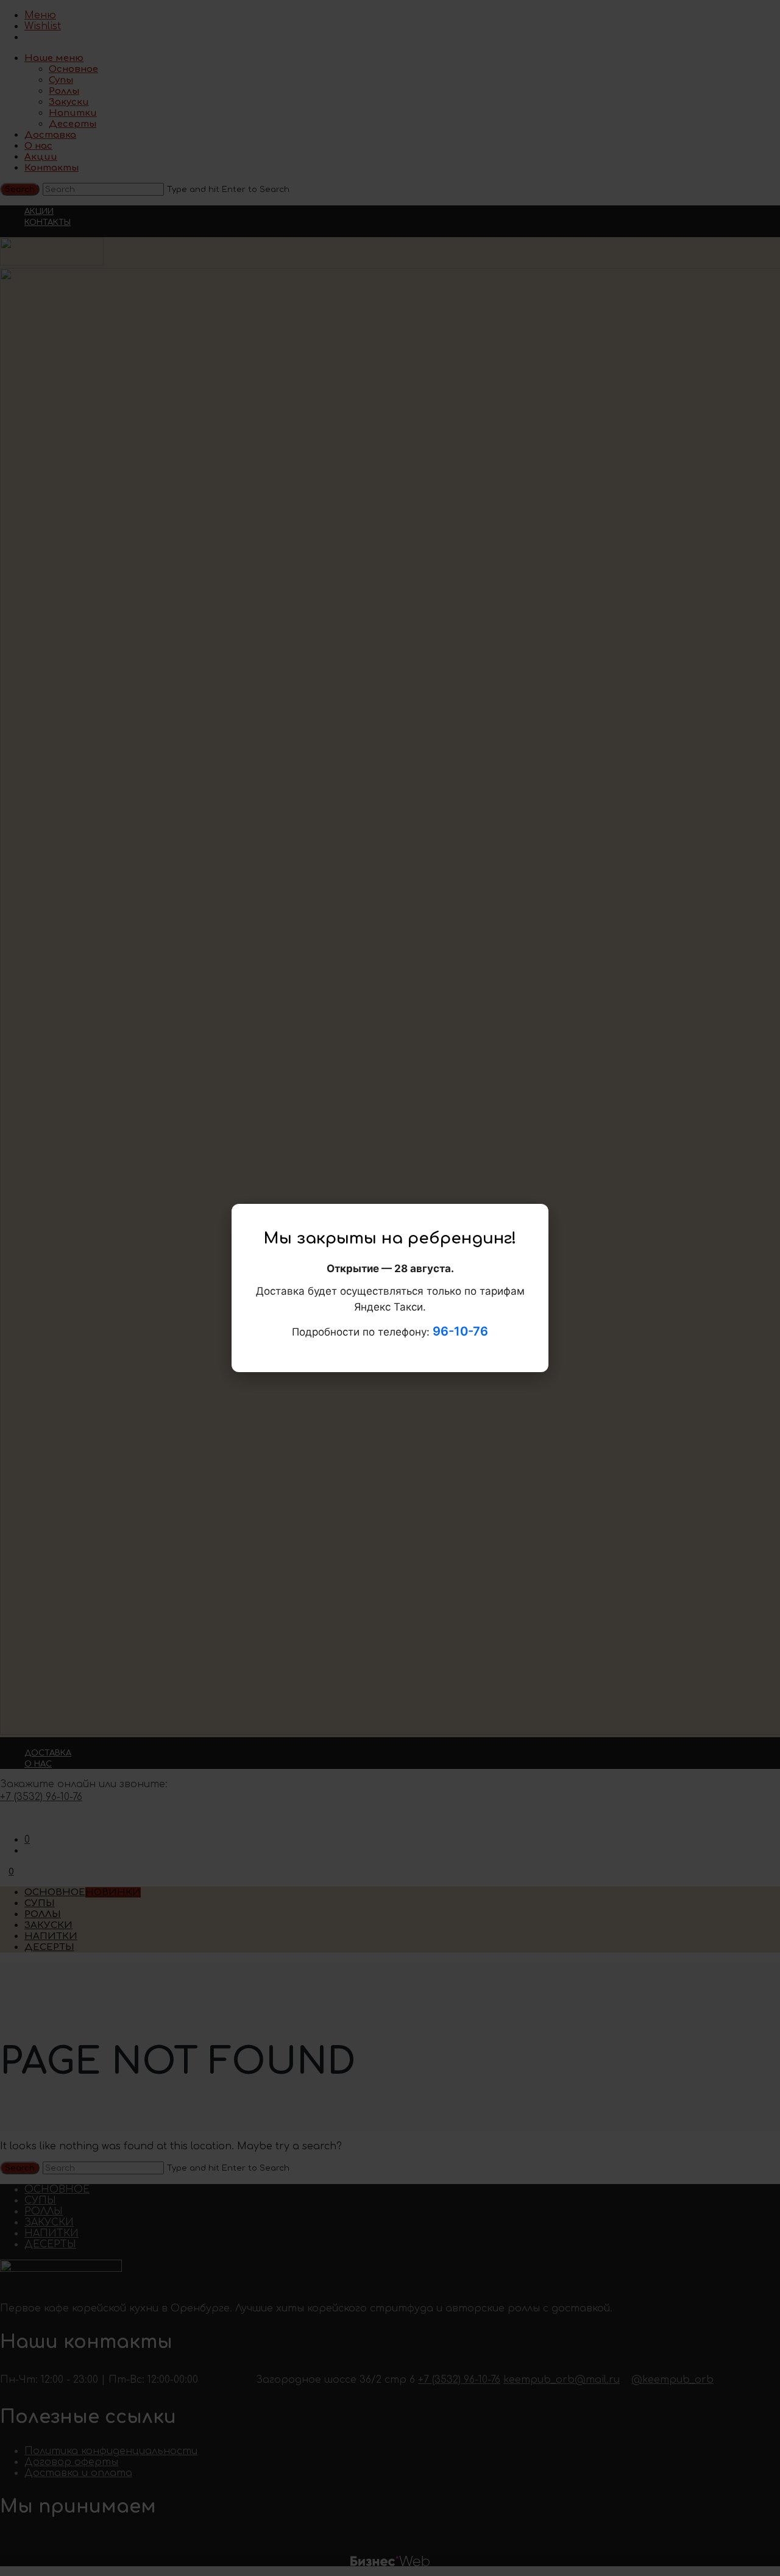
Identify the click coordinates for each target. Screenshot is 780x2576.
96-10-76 (460, 1331)
